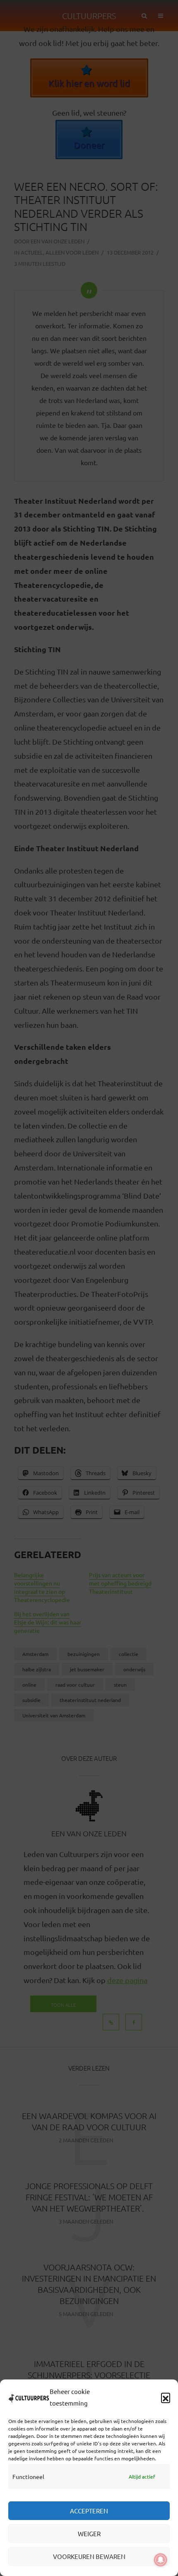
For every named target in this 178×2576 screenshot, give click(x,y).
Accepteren (89, 2511)
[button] (166, 2397)
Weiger (89, 2534)
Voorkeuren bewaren (89, 2556)
